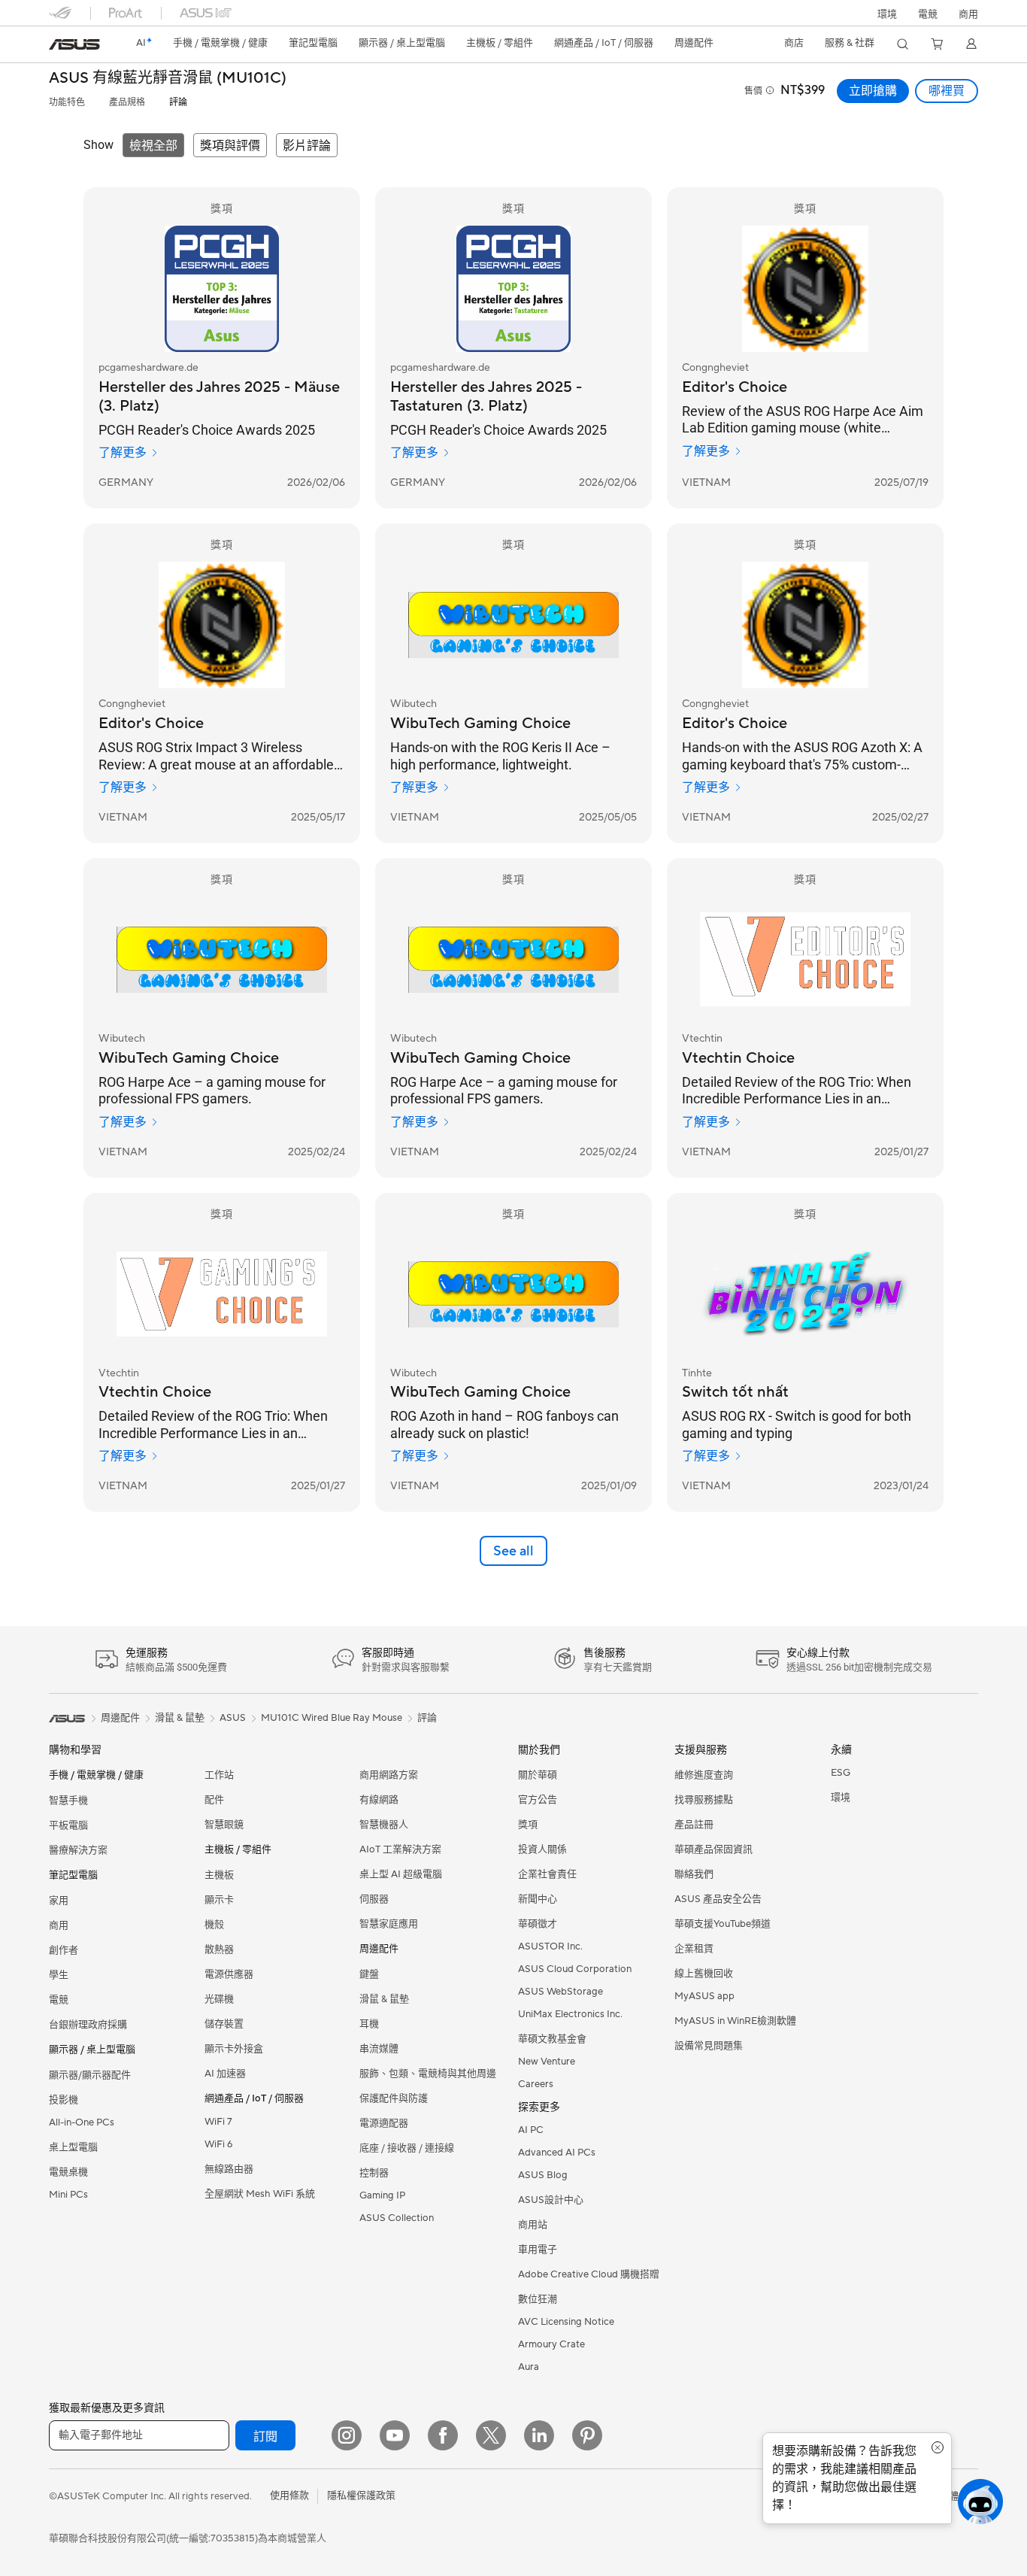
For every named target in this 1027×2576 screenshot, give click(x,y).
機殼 (214, 1925)
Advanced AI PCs (557, 2153)
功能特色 (67, 103)
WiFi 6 (218, 2144)
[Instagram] (347, 2435)
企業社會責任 (547, 1874)
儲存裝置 (224, 2024)
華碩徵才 (538, 1924)
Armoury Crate (551, 2344)
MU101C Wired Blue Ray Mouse (332, 1718)
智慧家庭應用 (389, 1924)
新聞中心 (538, 1899)
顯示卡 (219, 1900)
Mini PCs (68, 2195)
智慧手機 (68, 1801)
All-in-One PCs (82, 2122)
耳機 (369, 2024)
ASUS (233, 1718)
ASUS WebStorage (560, 1992)
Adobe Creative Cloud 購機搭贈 (589, 2274)
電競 (59, 2000)
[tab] (153, 145)
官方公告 (538, 1800)
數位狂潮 (538, 2299)
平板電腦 (68, 1825)
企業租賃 (694, 1949)
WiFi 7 (218, 2122)
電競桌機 (68, 2172)
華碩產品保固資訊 (713, 1849)
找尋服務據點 (704, 1800)
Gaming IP (382, 2195)
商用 (59, 1925)
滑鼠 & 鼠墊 (384, 1999)
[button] (928, 13)
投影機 (64, 2100)
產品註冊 (694, 1825)
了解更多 (123, 453)
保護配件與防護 (394, 2098)
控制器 (374, 2173)
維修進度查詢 (704, 1775)
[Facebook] (443, 2435)
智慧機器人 (384, 1825)
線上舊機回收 (704, 1974)
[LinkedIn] (539, 2435)
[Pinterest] (587, 2435)
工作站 (219, 1775)
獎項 (528, 1825)
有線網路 (379, 1800)
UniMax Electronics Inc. (570, 2014)
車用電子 (538, 2250)
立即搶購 (873, 91)
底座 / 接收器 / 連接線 (407, 2148)
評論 (178, 103)
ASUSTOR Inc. (550, 1946)
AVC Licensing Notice (566, 2322)
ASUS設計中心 (551, 2200)
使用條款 (289, 2496)
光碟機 (219, 1999)
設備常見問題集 (709, 2046)
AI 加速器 (225, 2074)
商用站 (533, 2225)
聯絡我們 (694, 1874)
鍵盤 (369, 1974)
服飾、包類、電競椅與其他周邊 (428, 2074)
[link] (74, 44)
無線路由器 (229, 2169)
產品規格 (127, 103)
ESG (841, 1773)
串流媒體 (379, 2049)
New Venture (547, 2062)
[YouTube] (395, 2435)
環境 (887, 14)
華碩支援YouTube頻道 (723, 1924)
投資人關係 (542, 1849)
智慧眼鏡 (224, 1825)
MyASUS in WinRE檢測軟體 (735, 2021)
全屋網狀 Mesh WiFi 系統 (260, 2194)
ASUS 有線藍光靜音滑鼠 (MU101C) (168, 79)
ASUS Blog (543, 2175)
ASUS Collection (397, 2218)
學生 (59, 1975)
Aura (529, 2367)
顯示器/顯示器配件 (90, 2075)
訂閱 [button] (265, 2437)
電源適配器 (384, 2123)
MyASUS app (704, 1996)
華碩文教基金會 (552, 2039)
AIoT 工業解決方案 (400, 1849)
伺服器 (374, 1899)
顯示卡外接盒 (234, 2049)
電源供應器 (229, 1974)
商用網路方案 (389, 1775)
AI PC (531, 2130)
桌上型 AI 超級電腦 (401, 1874)
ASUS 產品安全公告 (718, 1899)
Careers (536, 2084)
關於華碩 (538, 1775)
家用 (59, 1901)
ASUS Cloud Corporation (575, 1969)
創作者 (64, 1950)
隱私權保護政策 (361, 2496)
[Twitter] (491, 2435)
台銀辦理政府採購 (88, 2025)
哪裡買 (947, 91)
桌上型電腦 (73, 2147)
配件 (214, 1800)
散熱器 (219, 1949)
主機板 (219, 1875)
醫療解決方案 (78, 1850)
